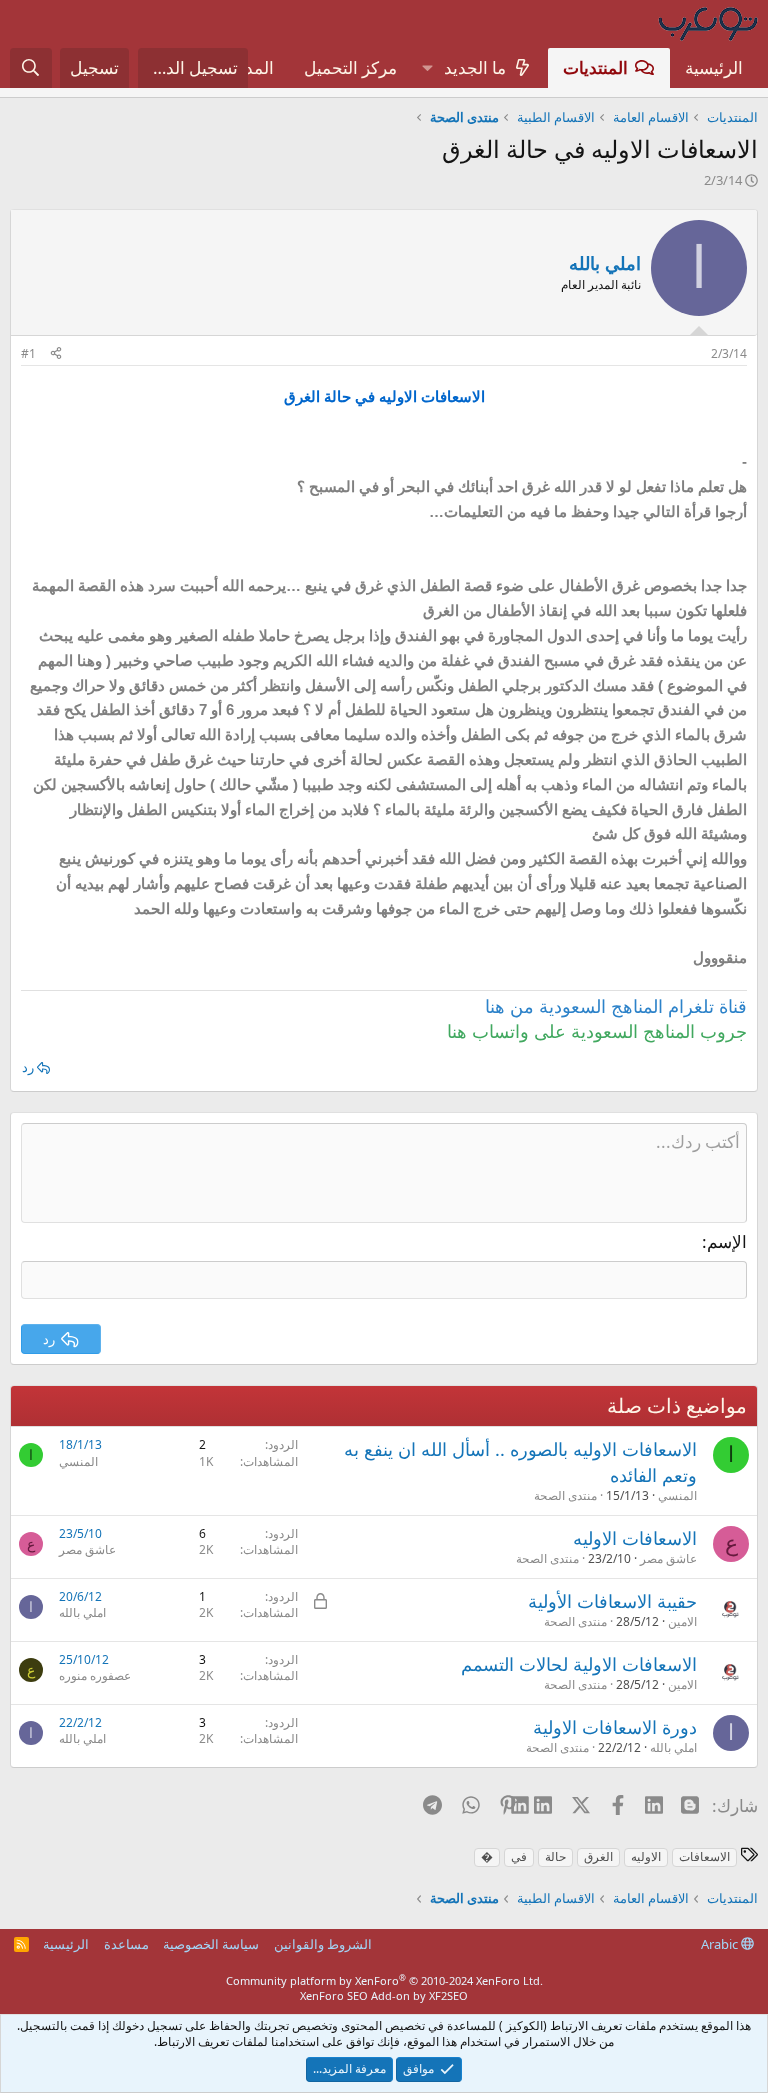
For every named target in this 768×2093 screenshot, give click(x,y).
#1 (28, 353)
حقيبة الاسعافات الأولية (612, 1601)
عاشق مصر (668, 1558)
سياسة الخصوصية (211, 1944)
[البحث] (31, 68)
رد (28, 1067)
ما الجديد (475, 67)
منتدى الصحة (565, 1495)
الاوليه (646, 1856)
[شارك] (56, 354)
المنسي (677, 1495)
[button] (427, 68)
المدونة (248, 67)
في (519, 1856)
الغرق (598, 1856)
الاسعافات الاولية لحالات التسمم (579, 1664)
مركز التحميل (350, 67)
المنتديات (595, 67)
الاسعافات (704, 1856)
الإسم (727, 1241)
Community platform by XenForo (384, 1980)
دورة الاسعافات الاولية (615, 1727)
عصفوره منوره (95, 1675)
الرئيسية (714, 67)
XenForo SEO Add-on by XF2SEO (384, 1995)
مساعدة (126, 1944)
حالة (555, 1856)
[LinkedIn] (544, 1805)
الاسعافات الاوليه (635, 1538)
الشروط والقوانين (323, 1944)
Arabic (721, 1944)
